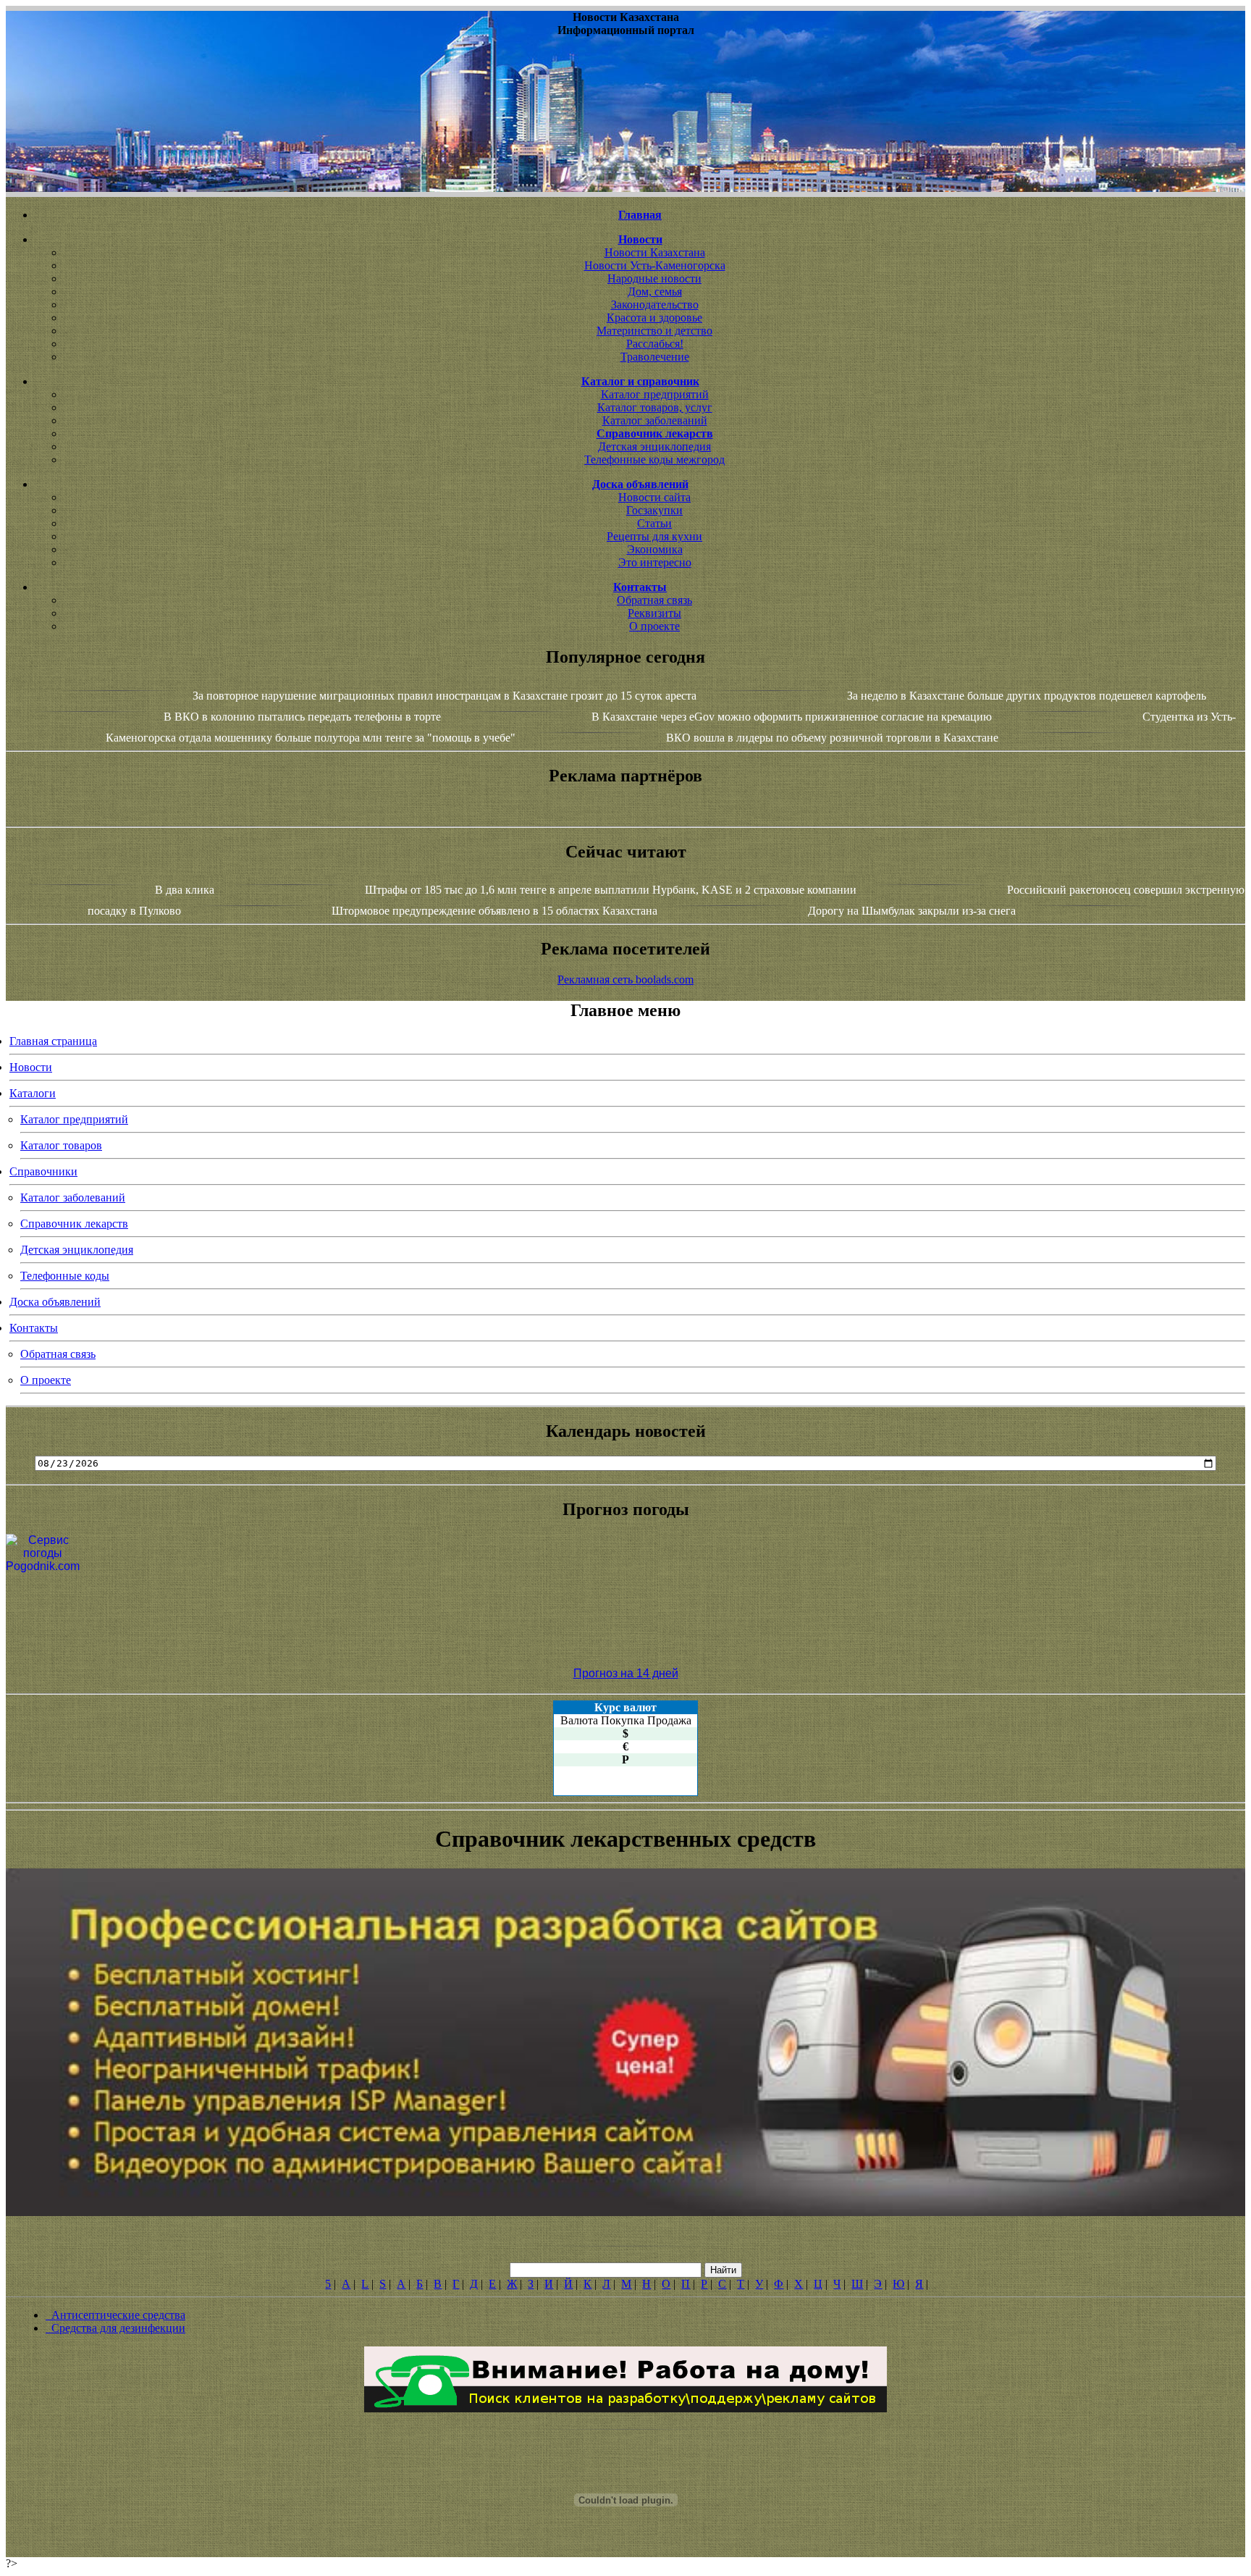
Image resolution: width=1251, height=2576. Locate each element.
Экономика (655, 549)
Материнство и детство (654, 331)
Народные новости (654, 278)
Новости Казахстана (655, 252)
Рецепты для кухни (654, 536)
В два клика (185, 890)
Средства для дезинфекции (115, 2328)
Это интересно (655, 562)
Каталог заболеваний (655, 420)
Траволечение (655, 357)
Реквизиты (654, 613)
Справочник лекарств (74, 1224)
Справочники (43, 1171)
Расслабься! (655, 344)
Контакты (34, 1328)
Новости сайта (654, 497)
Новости (31, 1067)
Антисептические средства (115, 2315)
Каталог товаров (61, 1145)
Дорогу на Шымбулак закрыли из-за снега (912, 911)
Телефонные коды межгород (654, 460)
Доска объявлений (55, 1302)
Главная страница (53, 1041)
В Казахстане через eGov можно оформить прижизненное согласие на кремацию (792, 717)
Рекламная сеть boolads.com (625, 979)
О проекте (654, 626)
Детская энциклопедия (654, 446)
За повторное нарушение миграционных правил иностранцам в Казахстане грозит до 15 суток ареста (445, 696)
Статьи (654, 523)
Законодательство (655, 305)
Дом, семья (655, 291)
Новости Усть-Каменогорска (655, 265)
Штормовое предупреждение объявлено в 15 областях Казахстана (494, 911)
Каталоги (33, 1093)
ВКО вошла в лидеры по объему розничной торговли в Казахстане (832, 738)
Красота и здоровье (654, 318)
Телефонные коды (65, 1276)
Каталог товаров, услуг (655, 407)
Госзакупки (654, 510)
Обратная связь (654, 600)
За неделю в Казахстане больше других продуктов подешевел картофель (1027, 696)
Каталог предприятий (655, 394)
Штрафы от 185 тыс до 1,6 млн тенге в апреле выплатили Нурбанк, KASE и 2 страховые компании (611, 890)
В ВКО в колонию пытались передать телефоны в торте (302, 717)
